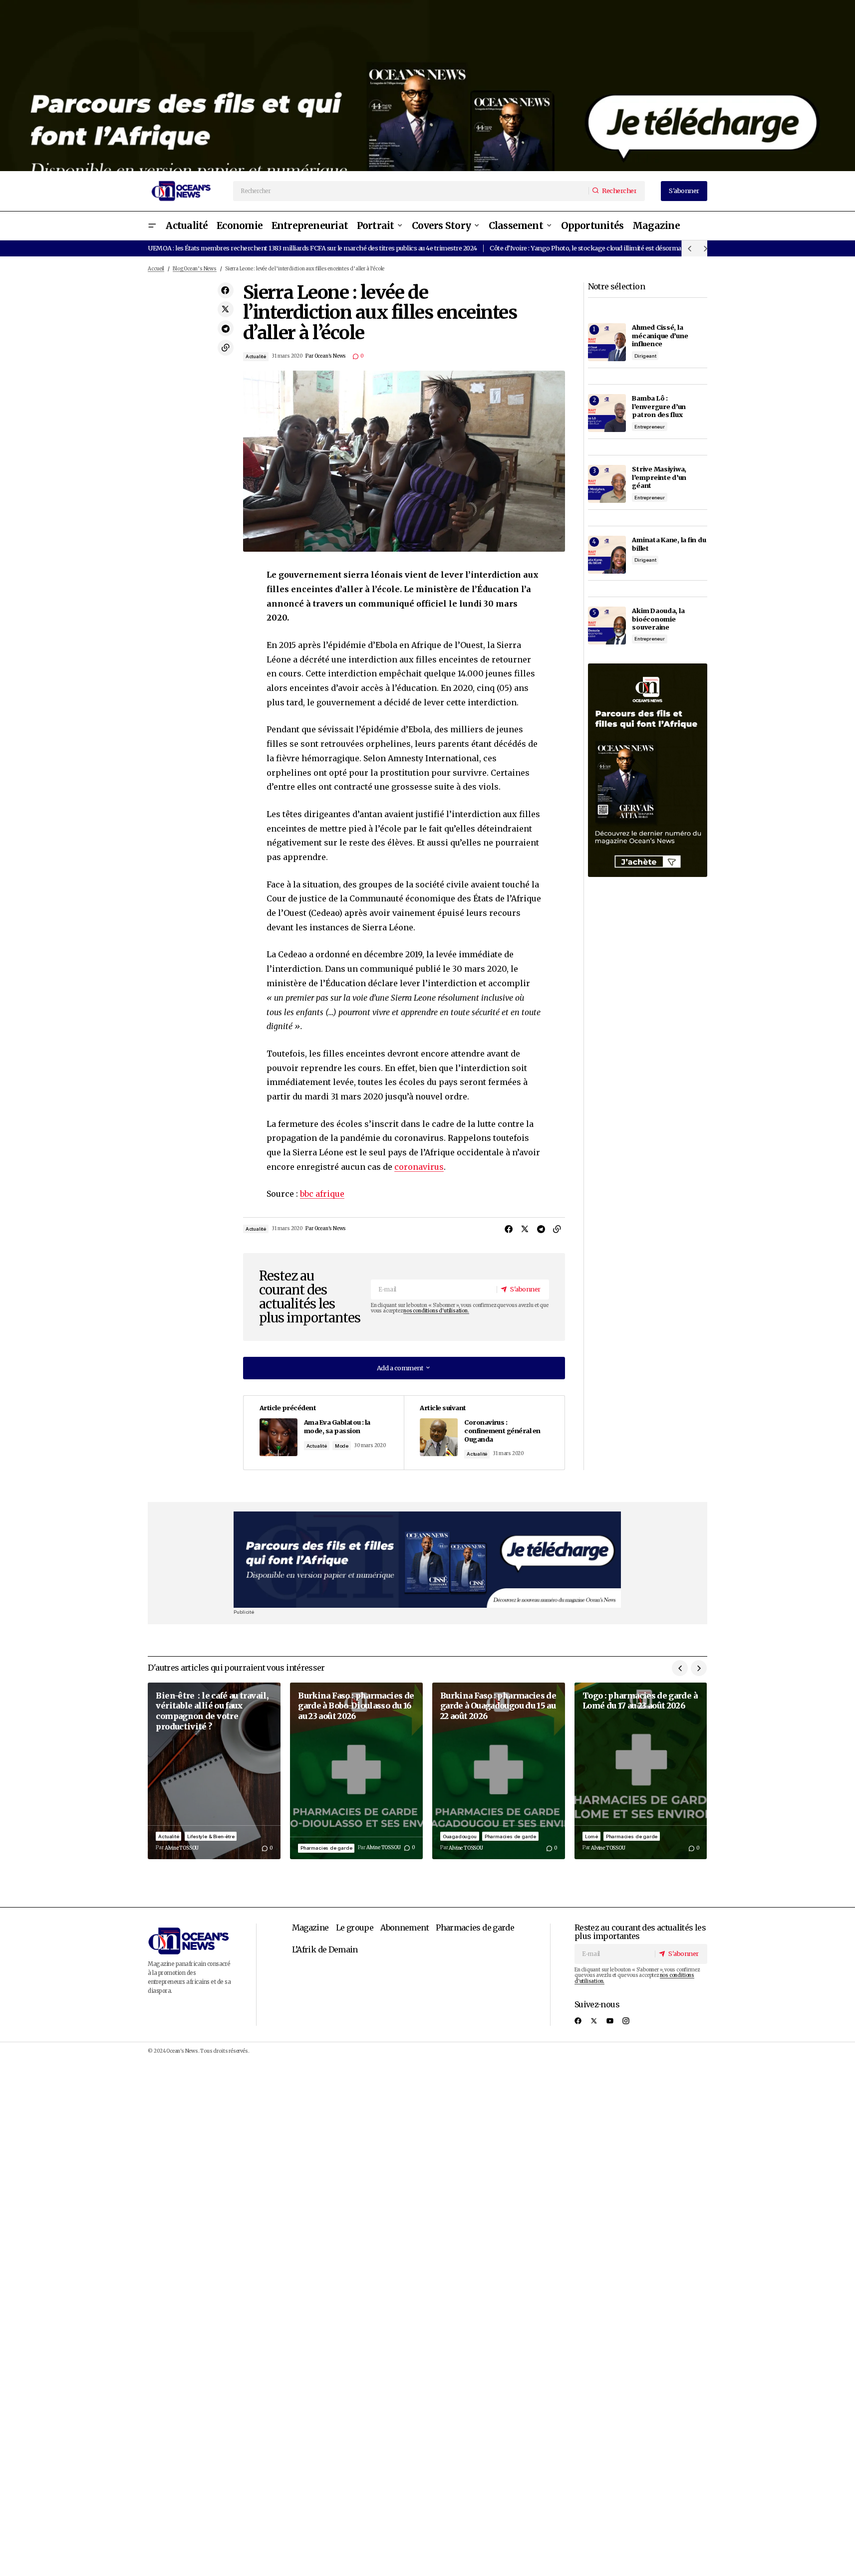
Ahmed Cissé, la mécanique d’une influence (660, 335)
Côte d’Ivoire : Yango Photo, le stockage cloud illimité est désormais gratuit (598, 248)
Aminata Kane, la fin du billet (669, 544)
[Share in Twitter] (226, 309)
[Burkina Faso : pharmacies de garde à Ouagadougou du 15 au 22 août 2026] (499, 1771)
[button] (152, 226)
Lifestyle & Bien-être (211, 1836)
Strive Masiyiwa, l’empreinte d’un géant (659, 477)
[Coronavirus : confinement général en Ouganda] (484, 1433)
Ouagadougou (460, 1836)
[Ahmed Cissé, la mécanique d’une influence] (607, 342)
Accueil (156, 269)
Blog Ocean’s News (195, 269)
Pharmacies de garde (326, 1848)
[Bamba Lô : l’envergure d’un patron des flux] (607, 413)
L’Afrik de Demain (325, 1949)
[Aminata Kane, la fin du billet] (607, 555)
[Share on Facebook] (226, 290)
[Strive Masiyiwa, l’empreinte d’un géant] (607, 484)
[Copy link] (226, 348)
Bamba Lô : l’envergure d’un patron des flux (659, 406)
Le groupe (355, 1928)
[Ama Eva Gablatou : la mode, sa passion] (324, 1433)
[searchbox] (411, 191)
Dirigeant (645, 356)
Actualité (256, 356)
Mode (342, 1446)
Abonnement (405, 1928)
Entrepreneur (650, 427)
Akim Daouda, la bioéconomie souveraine (658, 619)
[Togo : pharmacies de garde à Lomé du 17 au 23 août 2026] (641, 1771)
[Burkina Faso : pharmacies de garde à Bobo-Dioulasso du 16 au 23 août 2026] (356, 1771)
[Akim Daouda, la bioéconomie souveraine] (607, 626)
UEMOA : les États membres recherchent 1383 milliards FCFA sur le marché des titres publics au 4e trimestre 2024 (312, 248)
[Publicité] (427, 86)
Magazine (310, 1928)
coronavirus (419, 1167)
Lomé (591, 1836)
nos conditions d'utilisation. (436, 1311)
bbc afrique (322, 1194)
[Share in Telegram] (226, 328)
